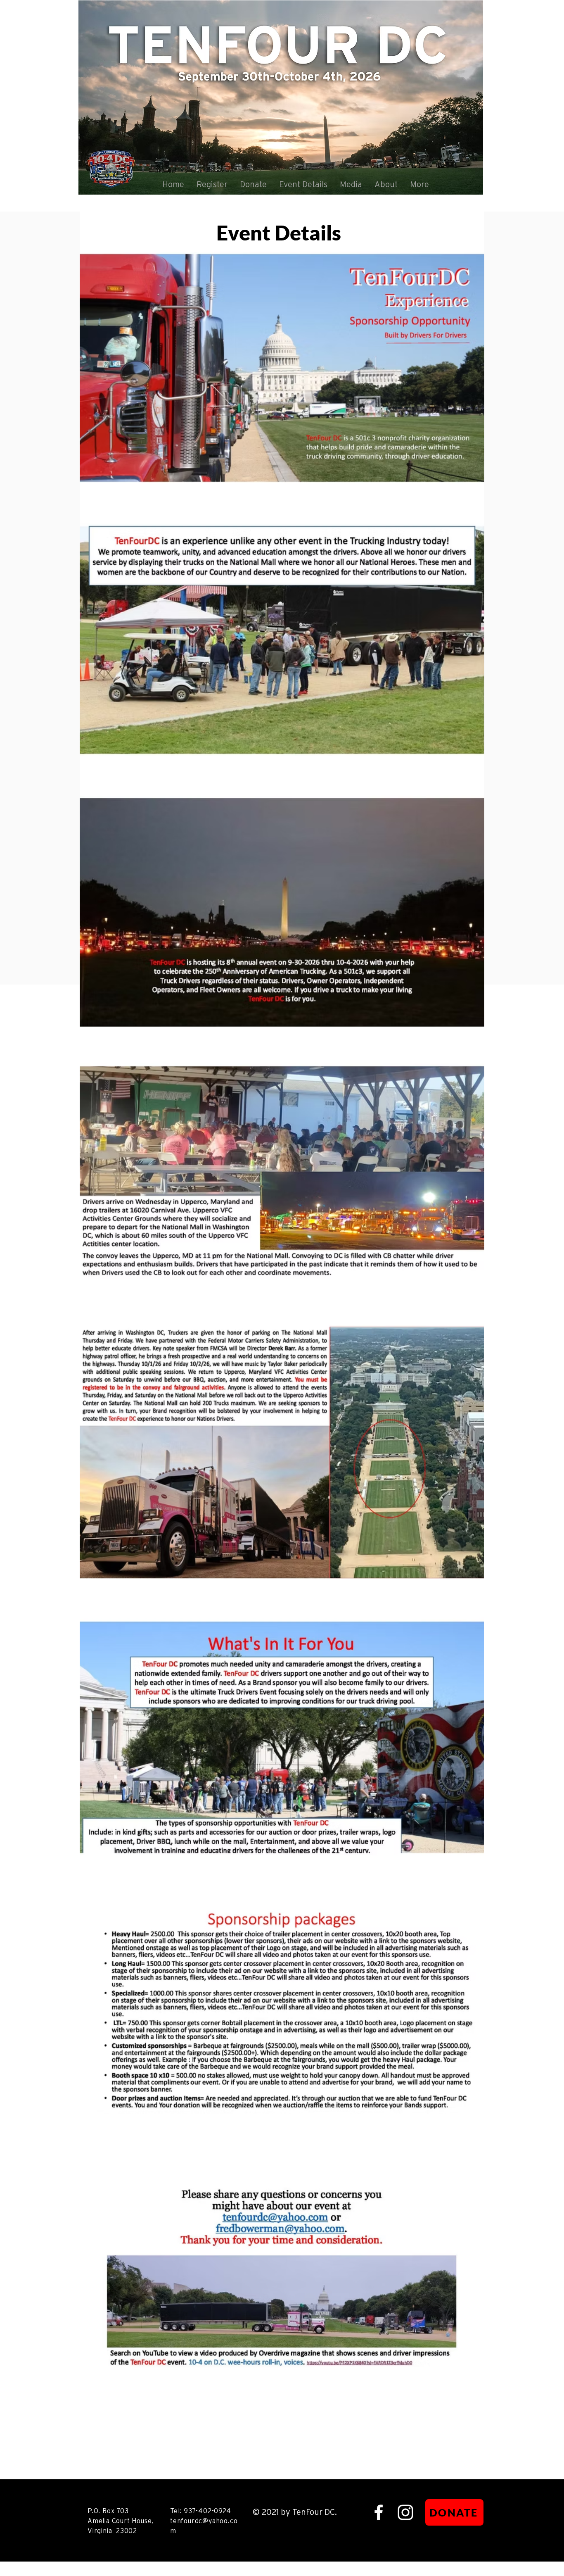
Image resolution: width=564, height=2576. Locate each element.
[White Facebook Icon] (379, 2512)
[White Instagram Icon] (405, 2512)
